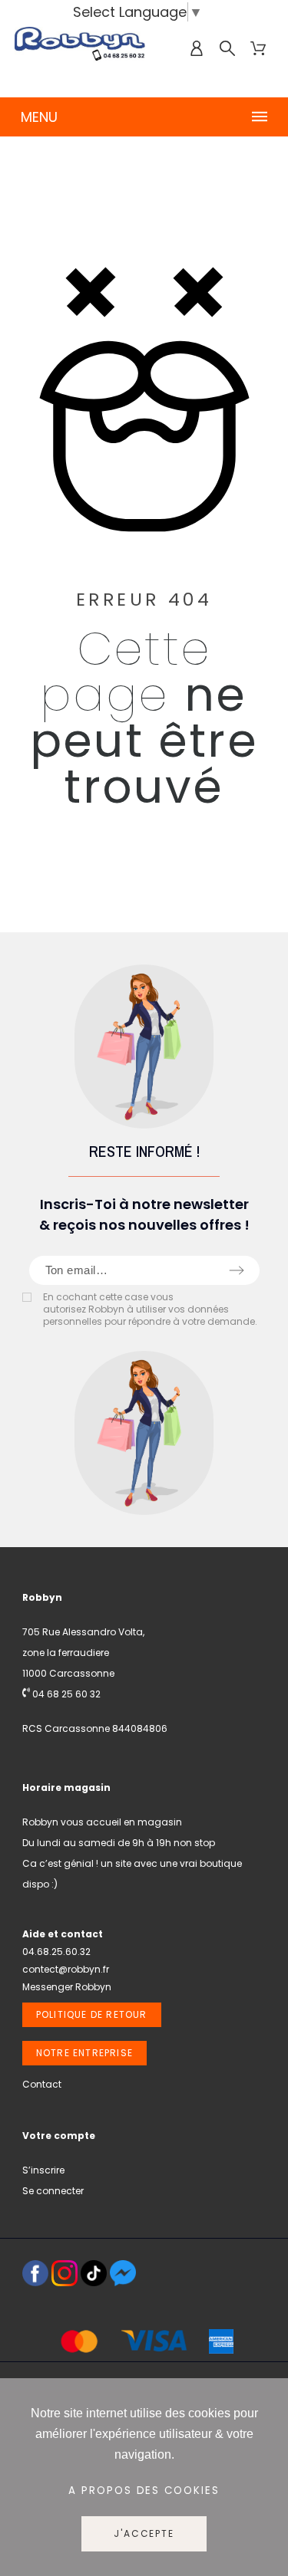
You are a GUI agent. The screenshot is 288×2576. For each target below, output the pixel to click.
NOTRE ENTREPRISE (84, 2053)
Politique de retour (92, 2014)
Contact (42, 2084)
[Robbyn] (80, 49)
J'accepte (144, 2533)
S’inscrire (43, 2170)
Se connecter (53, 2191)
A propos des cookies (144, 2491)
